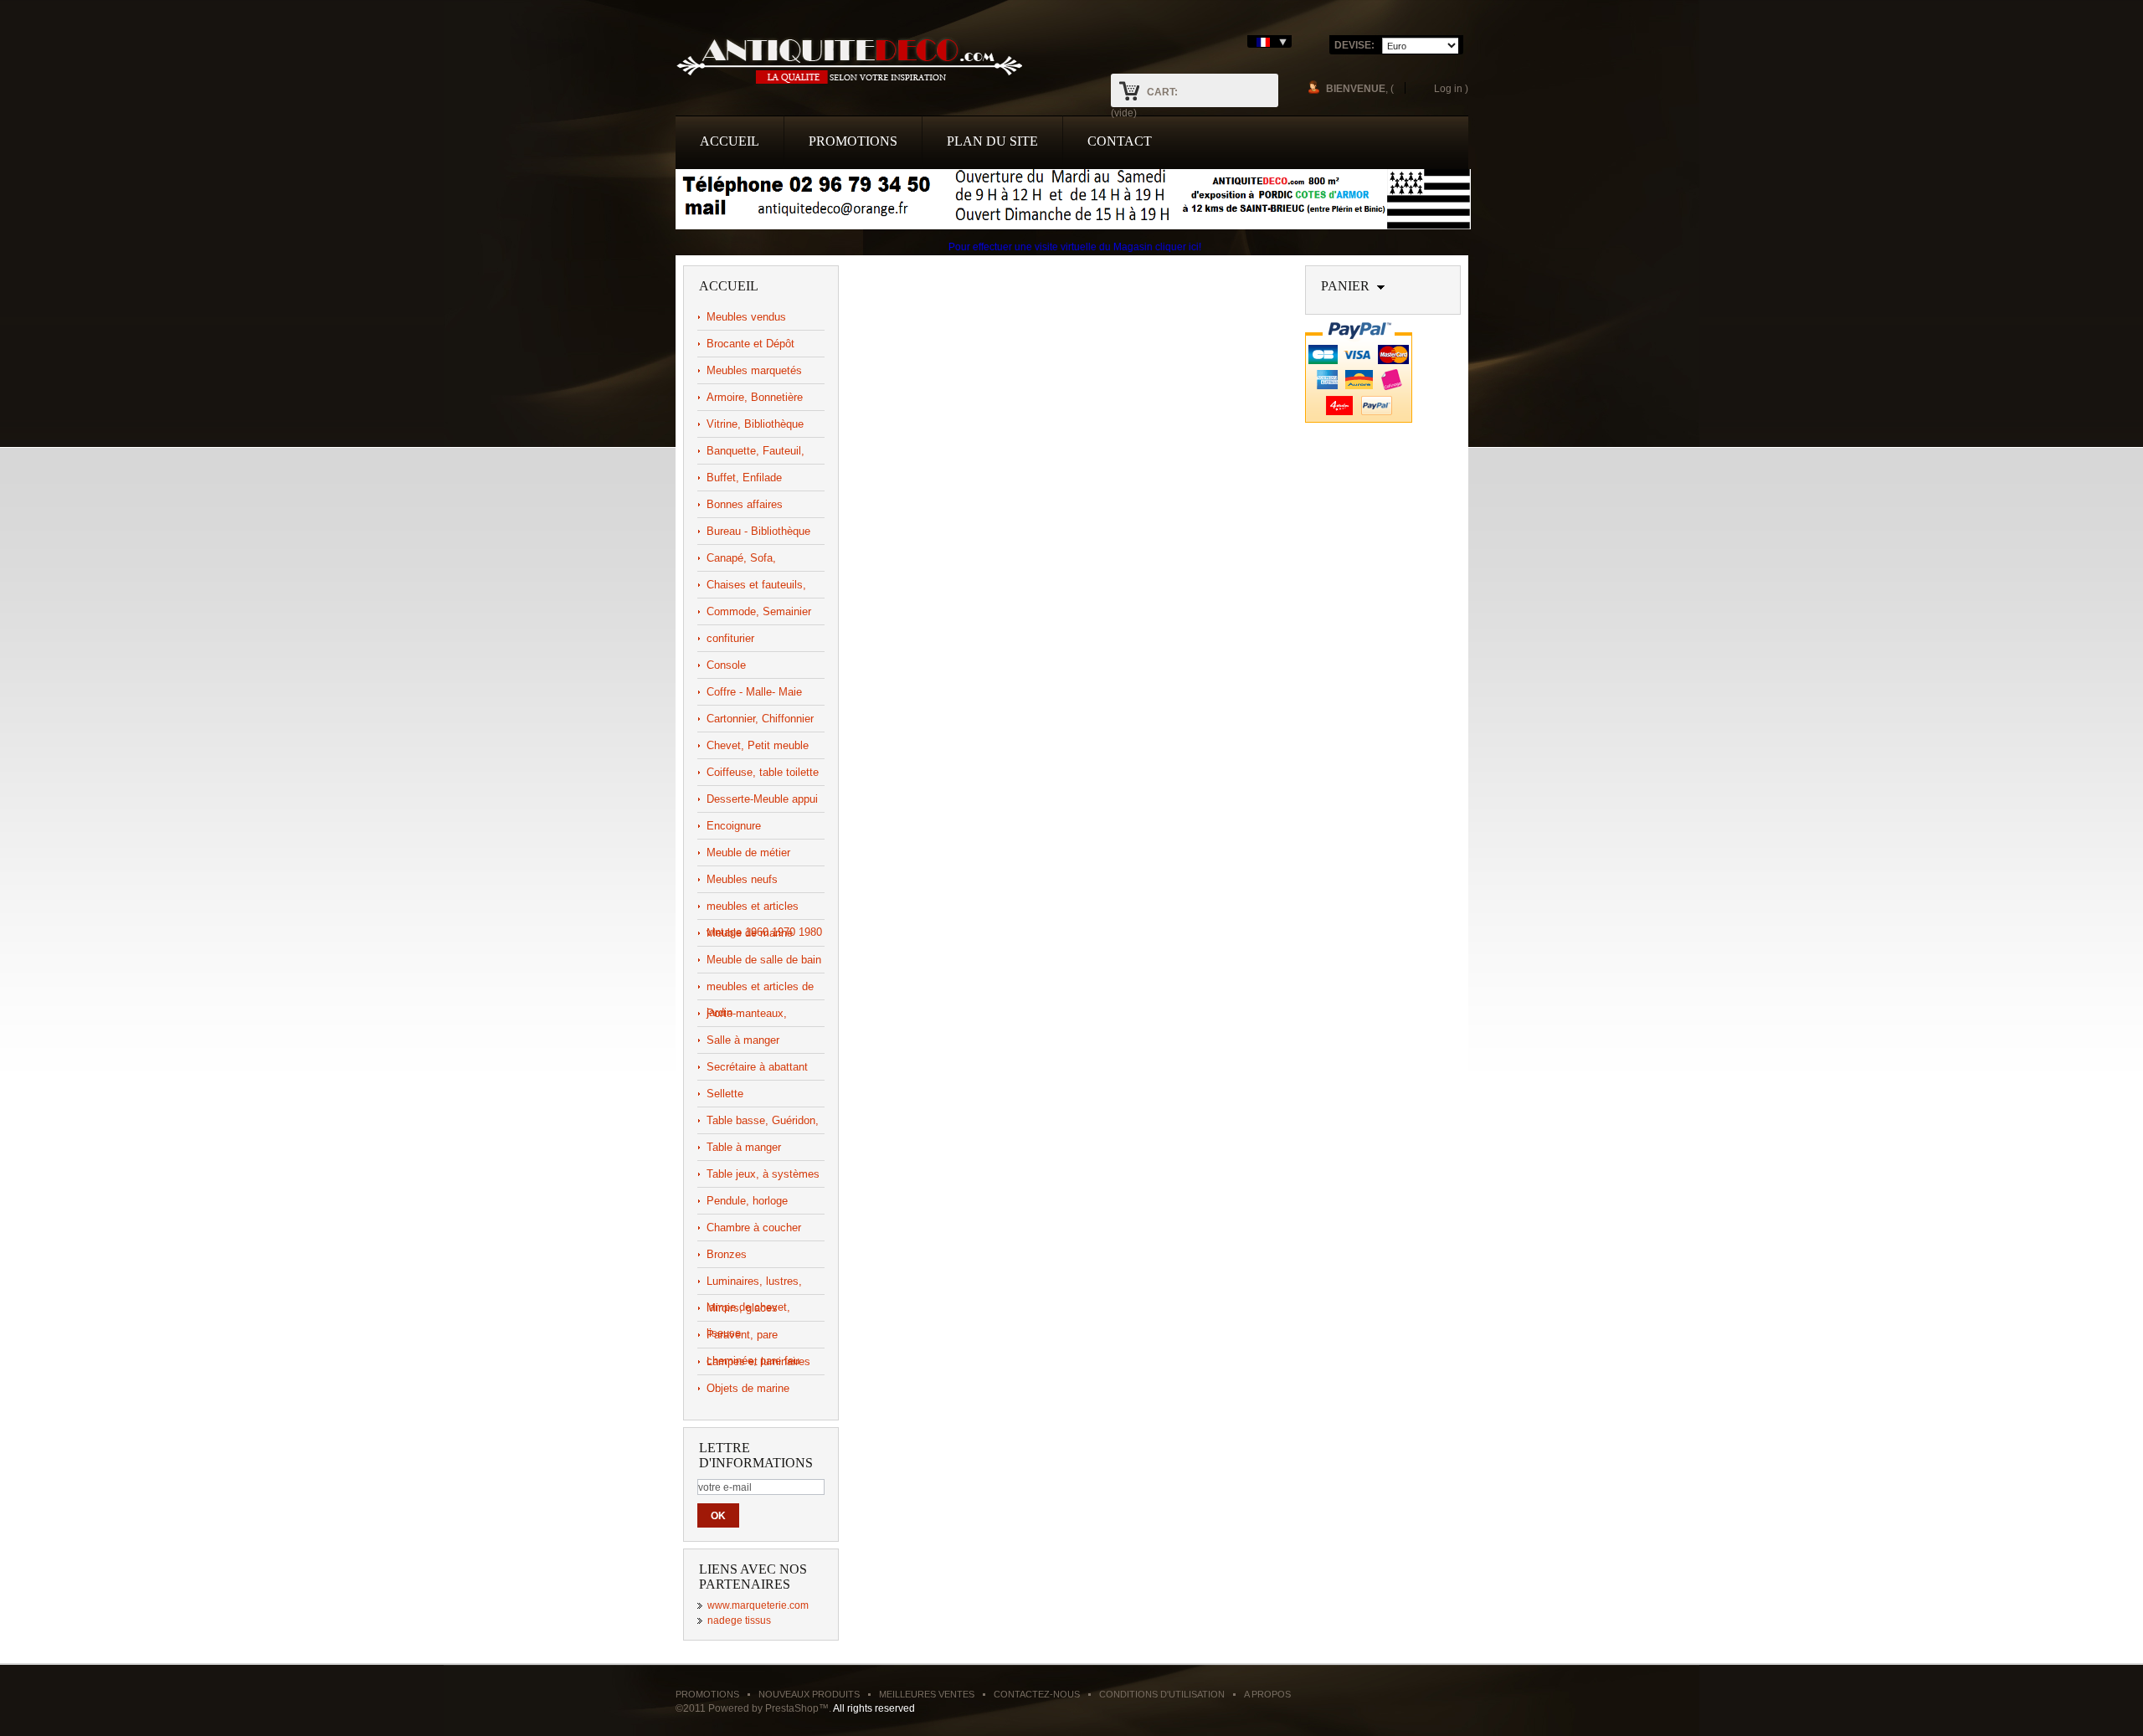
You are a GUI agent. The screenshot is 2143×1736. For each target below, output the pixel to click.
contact (1120, 141)
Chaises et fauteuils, (756, 585)
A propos (1267, 1694)
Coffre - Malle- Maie (754, 692)
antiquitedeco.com (849, 59)
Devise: (1354, 45)
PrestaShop (792, 1708)
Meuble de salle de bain (764, 960)
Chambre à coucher (754, 1228)
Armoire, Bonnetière (755, 397)
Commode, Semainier (759, 611)
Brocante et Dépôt (750, 344)
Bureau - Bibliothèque (758, 531)
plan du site (992, 141)
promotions (853, 141)
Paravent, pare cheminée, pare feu (753, 1338)
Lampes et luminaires (758, 1361)
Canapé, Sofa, (741, 558)
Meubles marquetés (754, 370)
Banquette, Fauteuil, (755, 451)
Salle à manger (743, 1040)
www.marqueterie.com (758, 1605)
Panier (1345, 286)
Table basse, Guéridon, (763, 1120)
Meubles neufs (742, 879)
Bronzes (727, 1254)
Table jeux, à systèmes (763, 1174)
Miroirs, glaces (742, 1308)
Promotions (707, 1694)
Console (726, 665)
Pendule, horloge (747, 1201)
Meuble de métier (748, 853)
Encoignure (734, 826)
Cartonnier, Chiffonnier (760, 719)
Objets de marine (748, 1388)
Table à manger (744, 1147)
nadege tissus (739, 1620)
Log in (1448, 88)
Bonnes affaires (745, 504)
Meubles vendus (746, 317)
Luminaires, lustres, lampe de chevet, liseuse (754, 1284)
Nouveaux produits (809, 1694)
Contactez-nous (1037, 1694)
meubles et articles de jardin (760, 990)
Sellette (725, 1094)
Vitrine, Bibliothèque (755, 424)
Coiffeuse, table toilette (763, 772)
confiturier (730, 638)
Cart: (1162, 92)
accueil (730, 141)
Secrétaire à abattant (757, 1067)
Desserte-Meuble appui (762, 799)
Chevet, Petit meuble (758, 745)
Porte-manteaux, (747, 1013)
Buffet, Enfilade (744, 478)
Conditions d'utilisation (1162, 1694)
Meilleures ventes (927, 1694)
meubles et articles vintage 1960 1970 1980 (764, 909)
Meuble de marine (750, 933)
